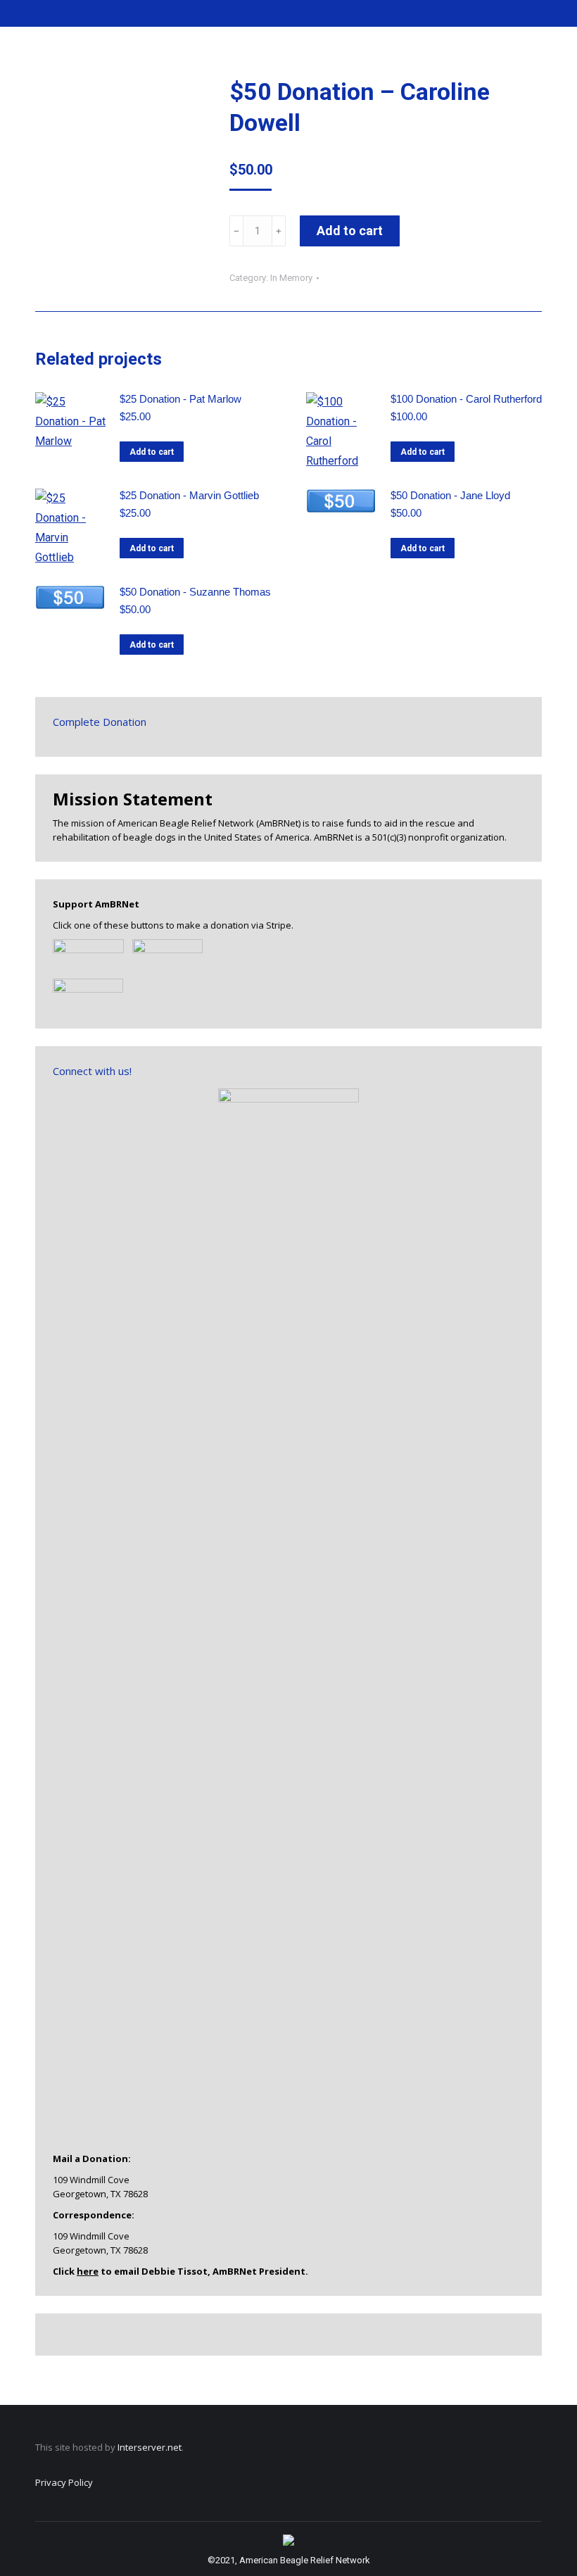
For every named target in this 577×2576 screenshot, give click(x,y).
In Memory (291, 278)
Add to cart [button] (152, 452)
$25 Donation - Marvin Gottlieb (189, 495)
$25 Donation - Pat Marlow (180, 399)
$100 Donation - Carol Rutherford (466, 399)
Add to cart (350, 231)
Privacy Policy (64, 2482)
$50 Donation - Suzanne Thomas (195, 592)
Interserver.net (150, 2447)
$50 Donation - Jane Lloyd (450, 495)
